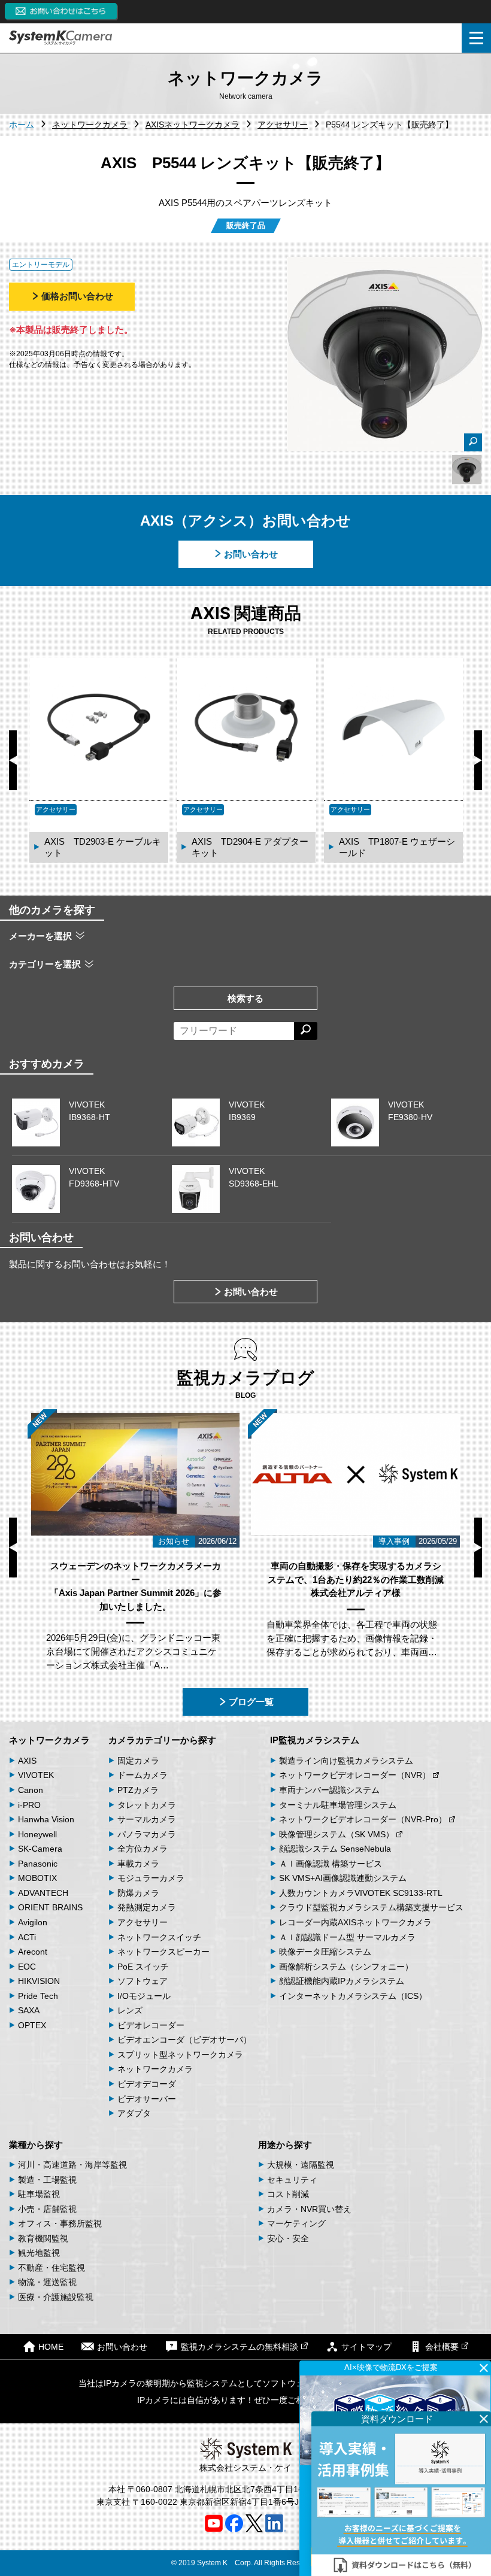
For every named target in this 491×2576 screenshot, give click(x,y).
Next (478, 760)
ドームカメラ (143, 1775)
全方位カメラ (143, 1849)
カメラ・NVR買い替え (309, 2209)
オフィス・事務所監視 (60, 2223)
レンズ (130, 2010)
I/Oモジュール (144, 1996)
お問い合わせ (251, 554)
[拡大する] (473, 442)
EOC (27, 1967)
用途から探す (285, 2145)
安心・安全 (288, 2238)
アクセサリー (143, 1922)
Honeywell (37, 1834)
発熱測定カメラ (147, 1907)
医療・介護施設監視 (56, 2297)
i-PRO (29, 1805)
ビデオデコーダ (147, 2084)
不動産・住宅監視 (51, 2268)
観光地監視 (39, 2253)
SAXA (29, 2010)
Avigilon (33, 1922)
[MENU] (476, 38)
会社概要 (442, 2347)
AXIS (27, 1761)
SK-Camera (40, 1849)
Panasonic (38, 1864)
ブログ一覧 (251, 1702)
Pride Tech (38, 1996)
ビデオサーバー (147, 2099)
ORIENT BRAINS (50, 1907)
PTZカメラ (138, 1790)
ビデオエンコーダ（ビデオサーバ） (184, 2040)
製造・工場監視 (47, 2180)
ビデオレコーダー (151, 2025)
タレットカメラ (147, 1805)
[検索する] (306, 1031)
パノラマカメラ (147, 1834)
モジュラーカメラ (151, 1878)
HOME (51, 2347)
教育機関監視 (43, 2238)
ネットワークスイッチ (159, 1937)
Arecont (33, 1952)
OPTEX (32, 2025)
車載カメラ (138, 1864)
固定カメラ (138, 1761)
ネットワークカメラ (49, 1740)
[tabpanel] (467, 470)
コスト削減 (288, 2194)
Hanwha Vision (46, 1819)
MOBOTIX (37, 1878)
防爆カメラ (138, 1893)
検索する (245, 998)
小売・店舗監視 (47, 2209)
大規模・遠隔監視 (301, 2165)
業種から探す (36, 2145)
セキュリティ (292, 2180)
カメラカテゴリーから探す (162, 1740)
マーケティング (296, 2223)
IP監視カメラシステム (315, 1740)
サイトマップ (366, 2347)
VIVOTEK (36, 1775)
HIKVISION (39, 1981)
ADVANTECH (43, 1893)
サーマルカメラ (147, 1819)
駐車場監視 (39, 2194)
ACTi (27, 1937)
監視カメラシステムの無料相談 (240, 2347)
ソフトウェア (143, 1981)
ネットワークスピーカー (163, 1952)
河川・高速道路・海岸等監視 (72, 2165)
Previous (13, 760)
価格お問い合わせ (77, 296)
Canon (31, 1790)
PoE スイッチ (143, 1967)
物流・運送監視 (47, 2282)
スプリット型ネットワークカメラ (180, 2055)
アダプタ (134, 2113)
